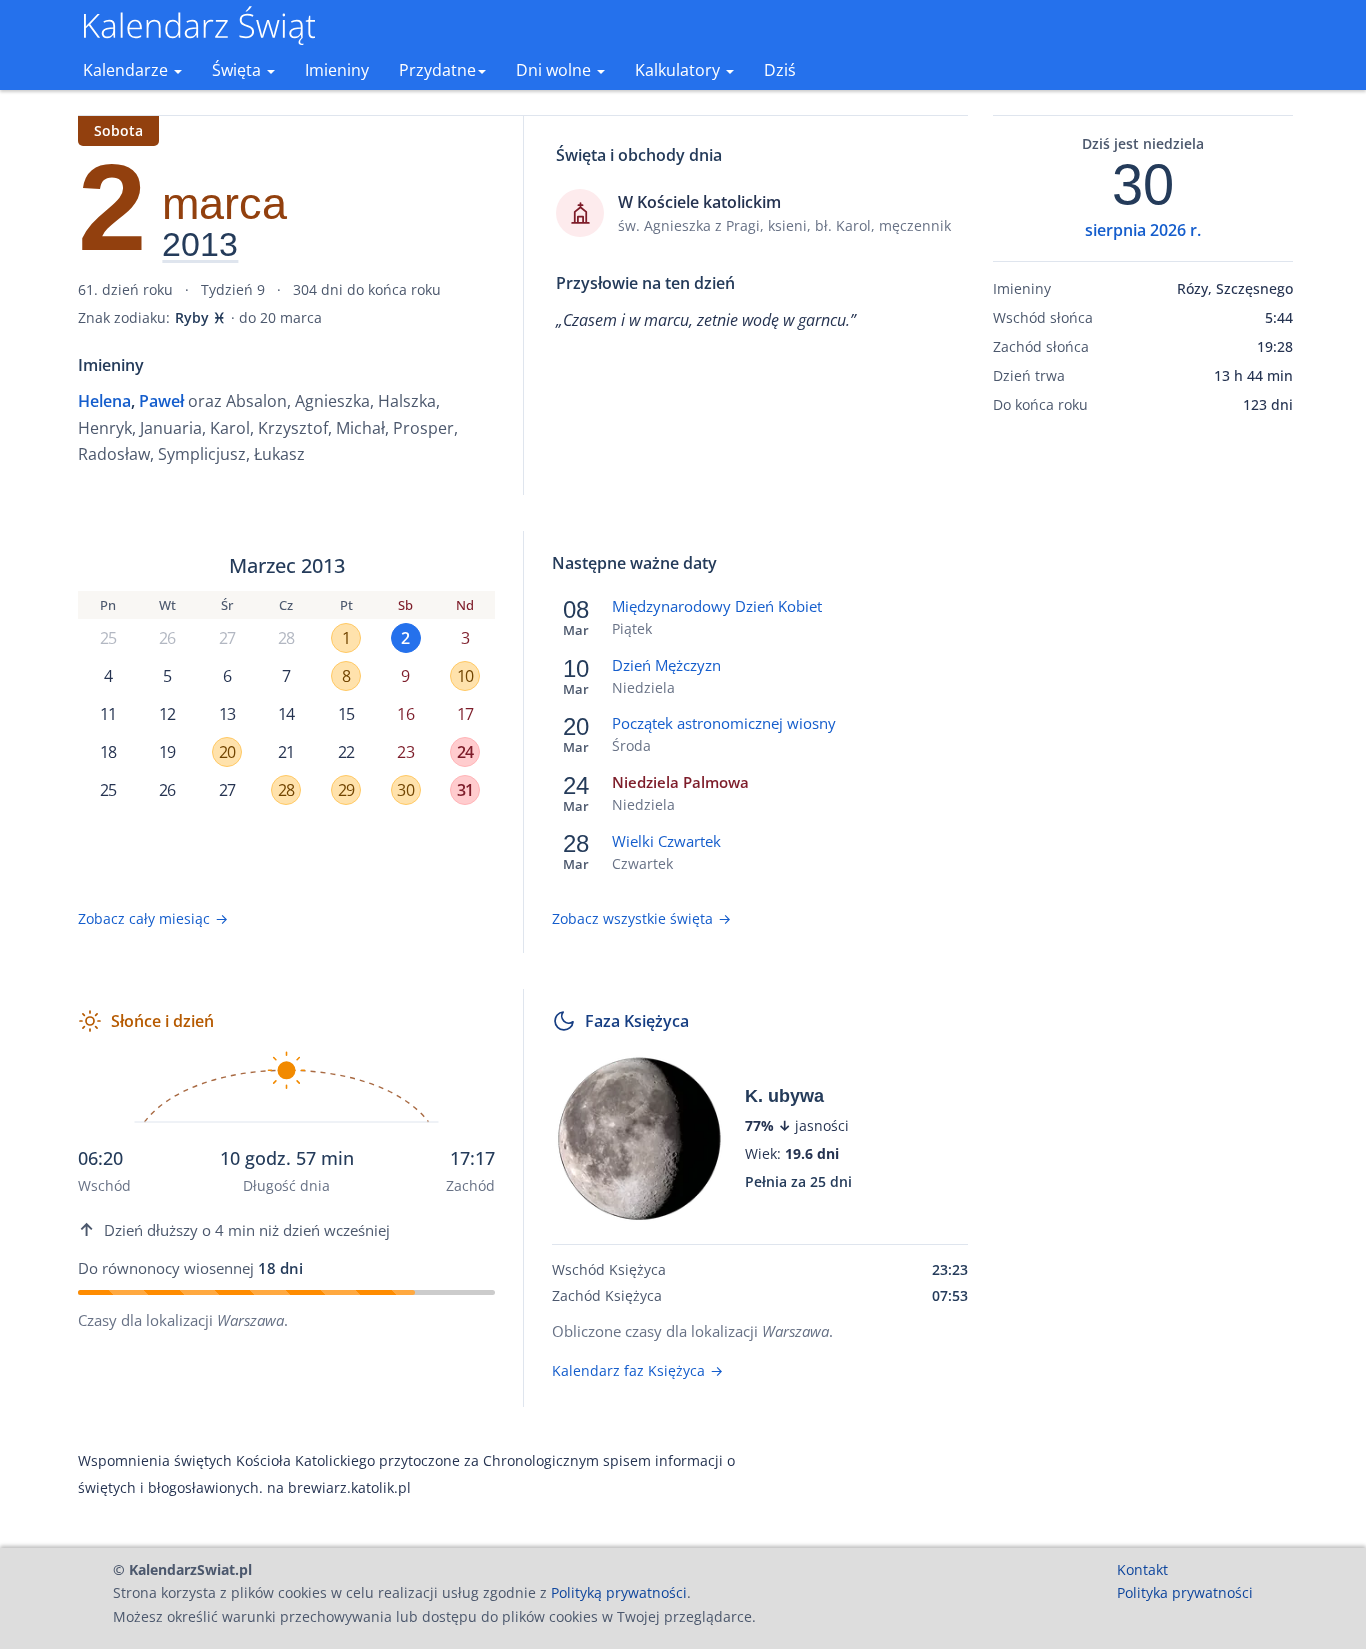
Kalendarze (127, 70)
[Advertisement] (1143, 743)
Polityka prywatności (1185, 1592)
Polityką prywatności (619, 1592)
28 (286, 638)
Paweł (161, 401)
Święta (238, 70)
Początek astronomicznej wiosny (724, 723)
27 (227, 638)
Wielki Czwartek (666, 841)
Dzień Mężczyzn (666, 665)
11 (108, 714)
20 (227, 752)
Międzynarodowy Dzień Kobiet (717, 606)
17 (465, 714)
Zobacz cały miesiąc (153, 918)
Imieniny (337, 70)
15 (346, 714)
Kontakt (1142, 1569)
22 (346, 752)
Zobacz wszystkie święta (641, 918)
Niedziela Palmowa (680, 782)
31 (465, 790)
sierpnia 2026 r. (1143, 230)
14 (286, 714)
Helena (104, 401)
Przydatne (437, 70)
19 (167, 752)
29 (346, 790)
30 (405, 790)
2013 (200, 245)
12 (167, 714)
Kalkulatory (679, 70)
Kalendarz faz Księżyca (637, 1370)
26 (167, 638)
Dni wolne (555, 70)
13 (227, 714)
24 (465, 752)
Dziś (780, 70)
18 (108, 752)
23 (405, 752)
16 (405, 714)
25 (108, 638)
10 (465, 676)
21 (286, 752)
